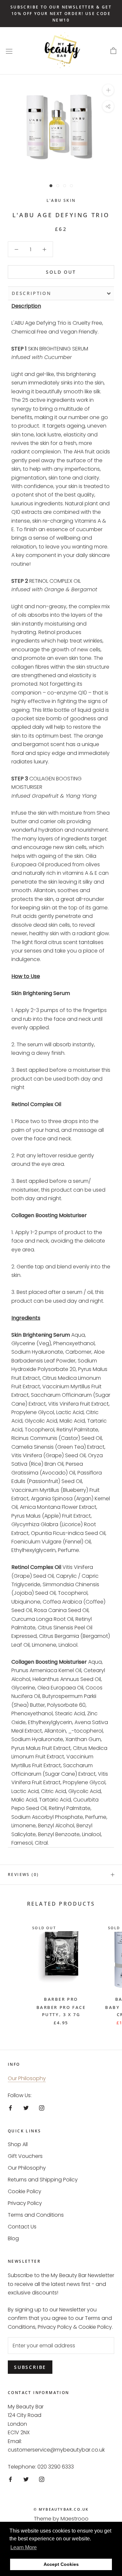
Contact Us (22, 2227)
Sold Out (61, 272)
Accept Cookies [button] (61, 2564)
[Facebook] (10, 2108)
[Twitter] (26, 2108)
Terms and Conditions (36, 2215)
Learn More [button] (24, 2547)
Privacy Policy (25, 2203)
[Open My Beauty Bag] (113, 51)
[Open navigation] (9, 51)
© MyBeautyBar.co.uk (61, 2509)
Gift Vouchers (25, 2156)
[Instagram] (42, 2108)
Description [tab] (32, 293)
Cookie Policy (25, 2191)
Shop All (18, 2144)
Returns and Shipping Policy (43, 2180)
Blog (13, 2238)
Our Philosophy (27, 2078)
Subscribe (30, 2367)
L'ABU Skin (61, 200)
